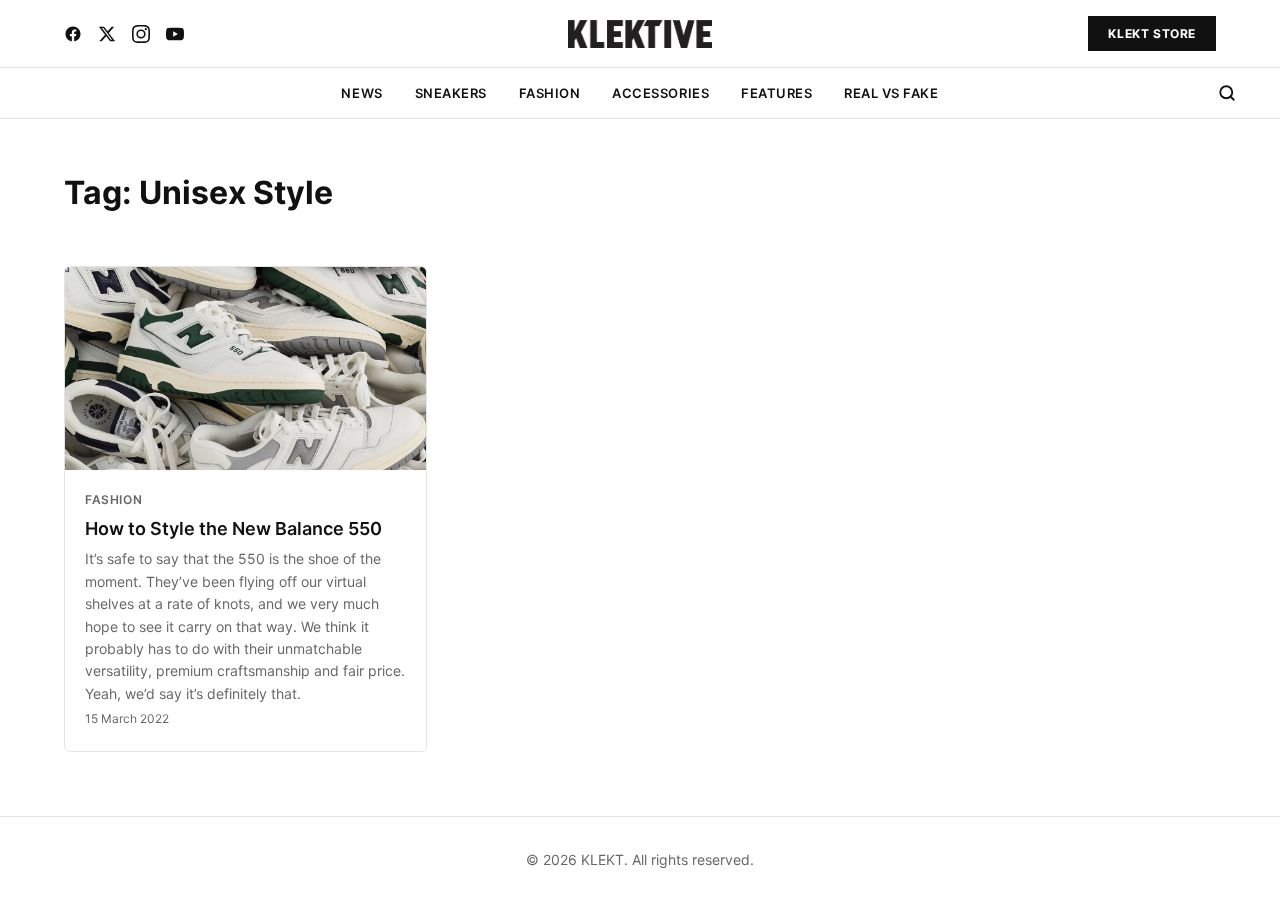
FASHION (550, 93)
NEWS (361, 93)
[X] (107, 34)
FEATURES (776, 93)
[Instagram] (141, 34)
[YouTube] (175, 34)
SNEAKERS (451, 93)
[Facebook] (73, 34)
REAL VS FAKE (891, 93)
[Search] (1227, 93)
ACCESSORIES (660, 93)
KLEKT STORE (1152, 33)
